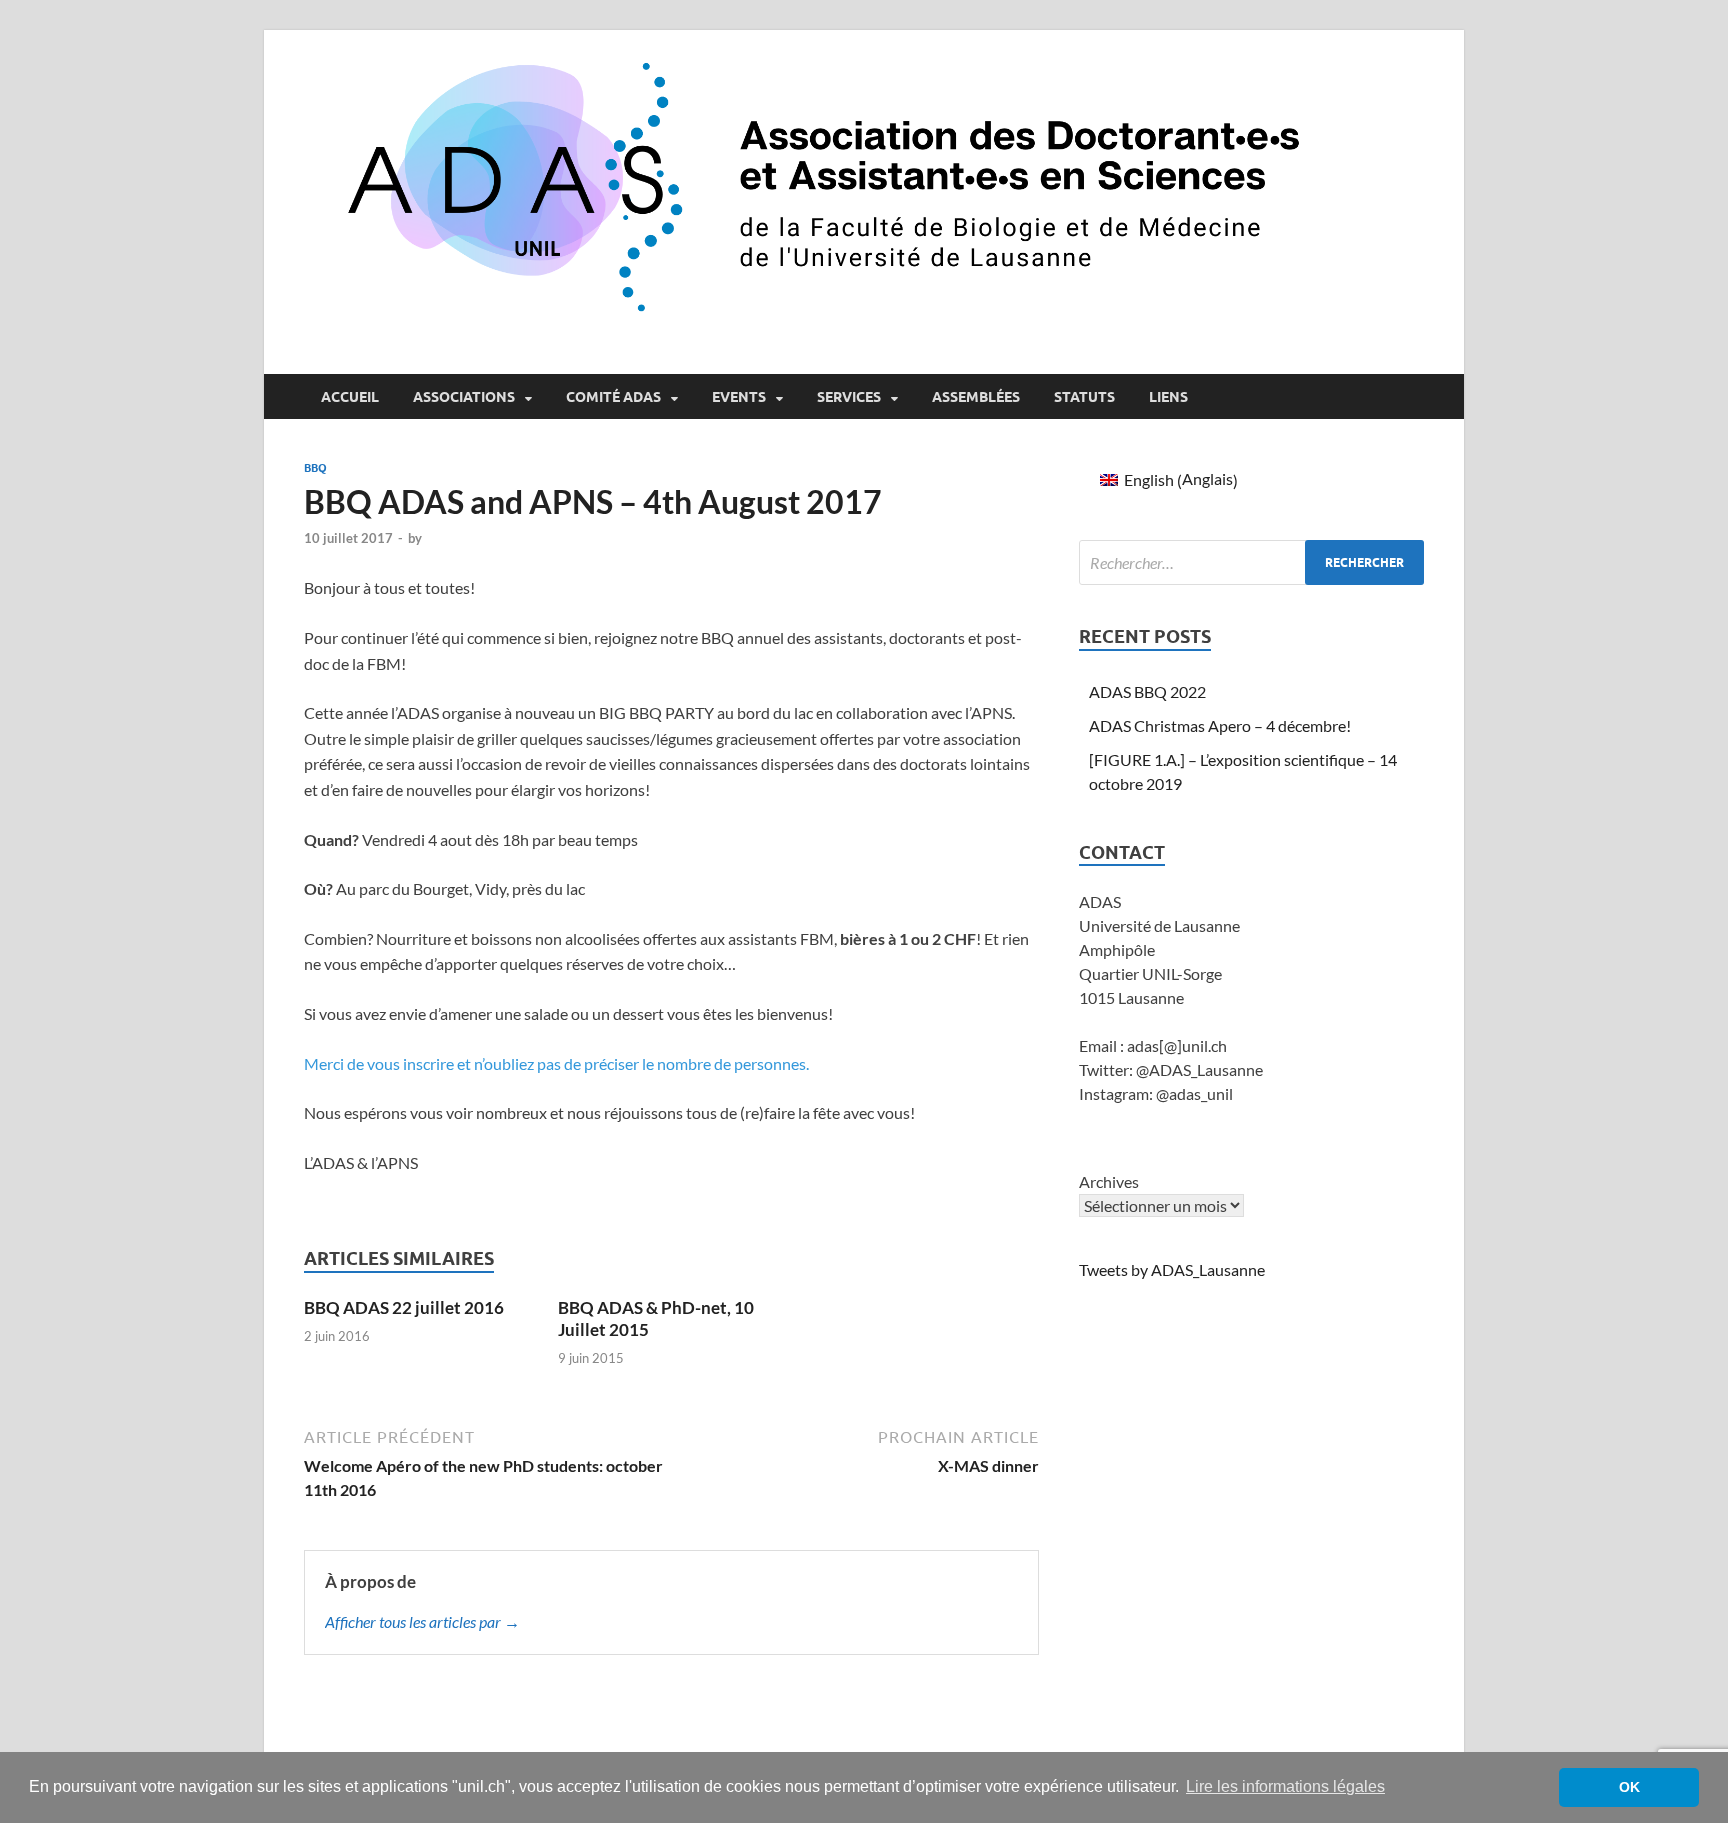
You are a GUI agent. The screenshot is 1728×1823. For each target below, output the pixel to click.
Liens (1168, 397)
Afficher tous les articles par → (422, 1621)
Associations (464, 397)
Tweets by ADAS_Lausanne (1172, 1269)
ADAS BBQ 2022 (1147, 691)
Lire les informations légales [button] (1285, 1786)
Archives (1109, 1181)
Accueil (350, 397)
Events (739, 397)
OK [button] (1629, 1787)
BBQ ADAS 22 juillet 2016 (404, 1307)
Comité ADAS (613, 397)
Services (849, 397)
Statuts (1084, 397)
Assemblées (976, 397)
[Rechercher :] (1251, 562)
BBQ (315, 468)
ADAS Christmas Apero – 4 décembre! (1220, 725)
